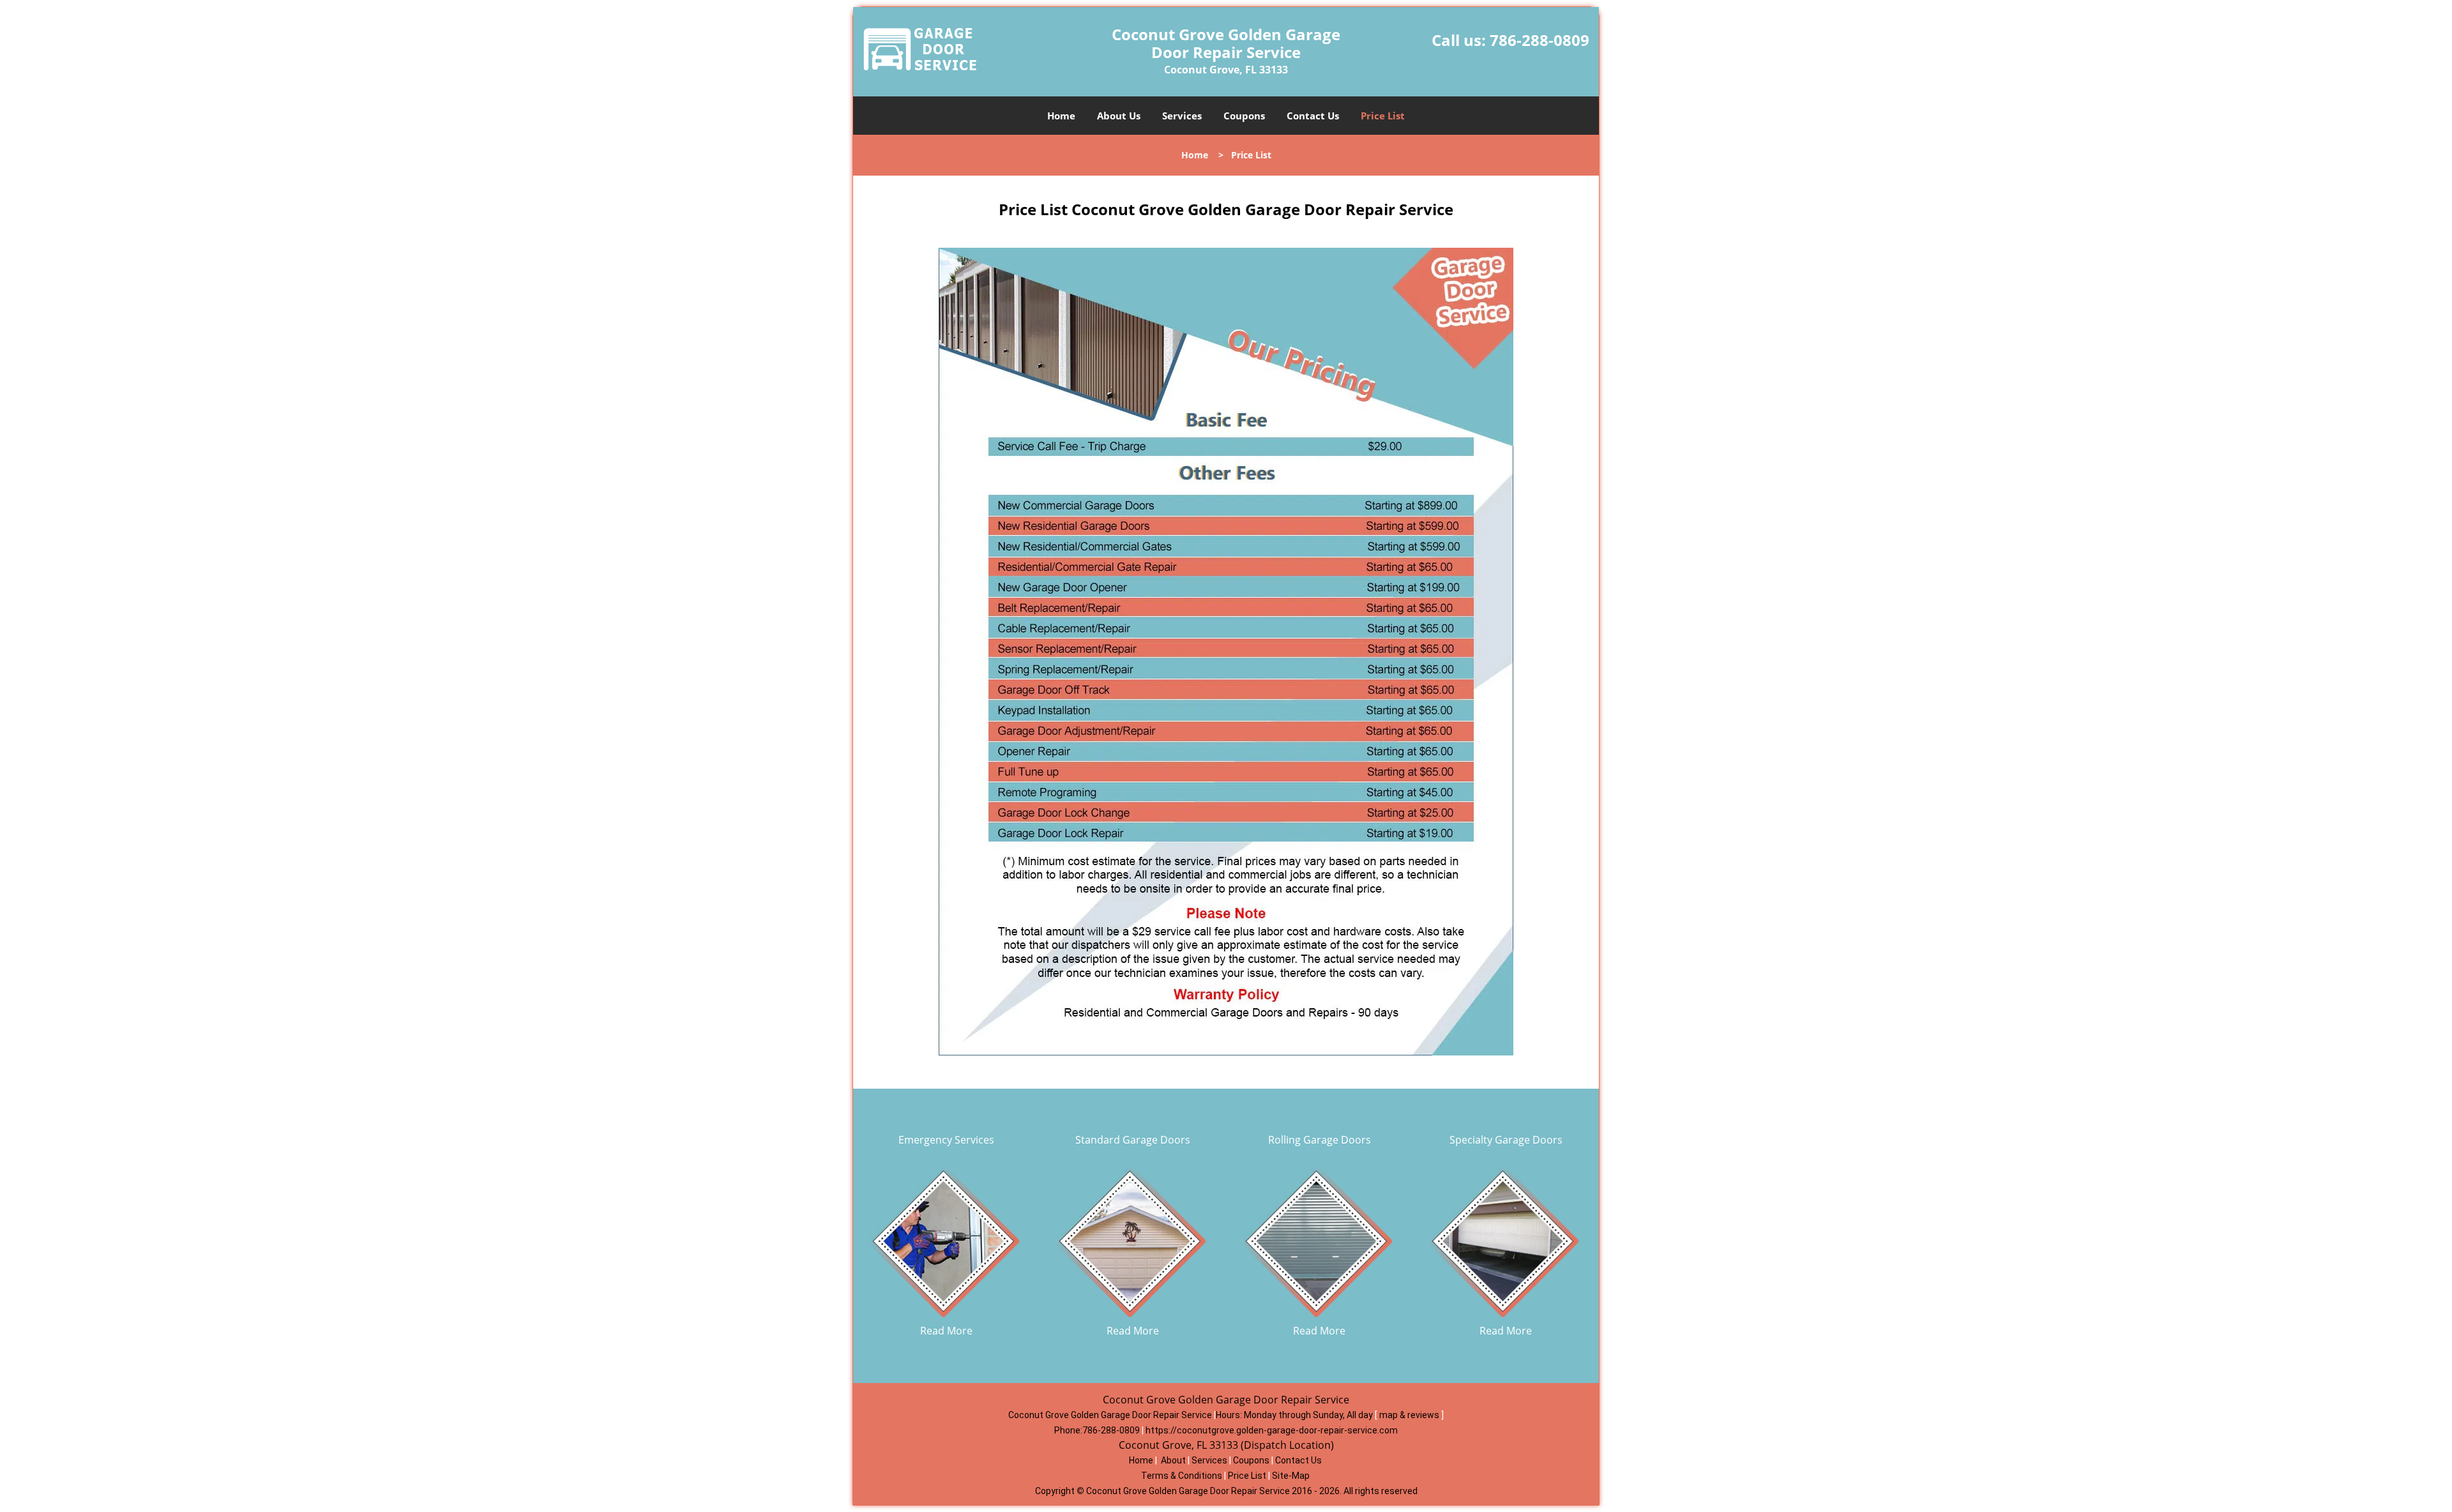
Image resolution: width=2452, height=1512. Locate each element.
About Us (1119, 116)
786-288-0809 (1540, 40)
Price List (1383, 116)
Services (1182, 116)
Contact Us (1313, 116)
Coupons (1244, 116)
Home (1061, 116)
